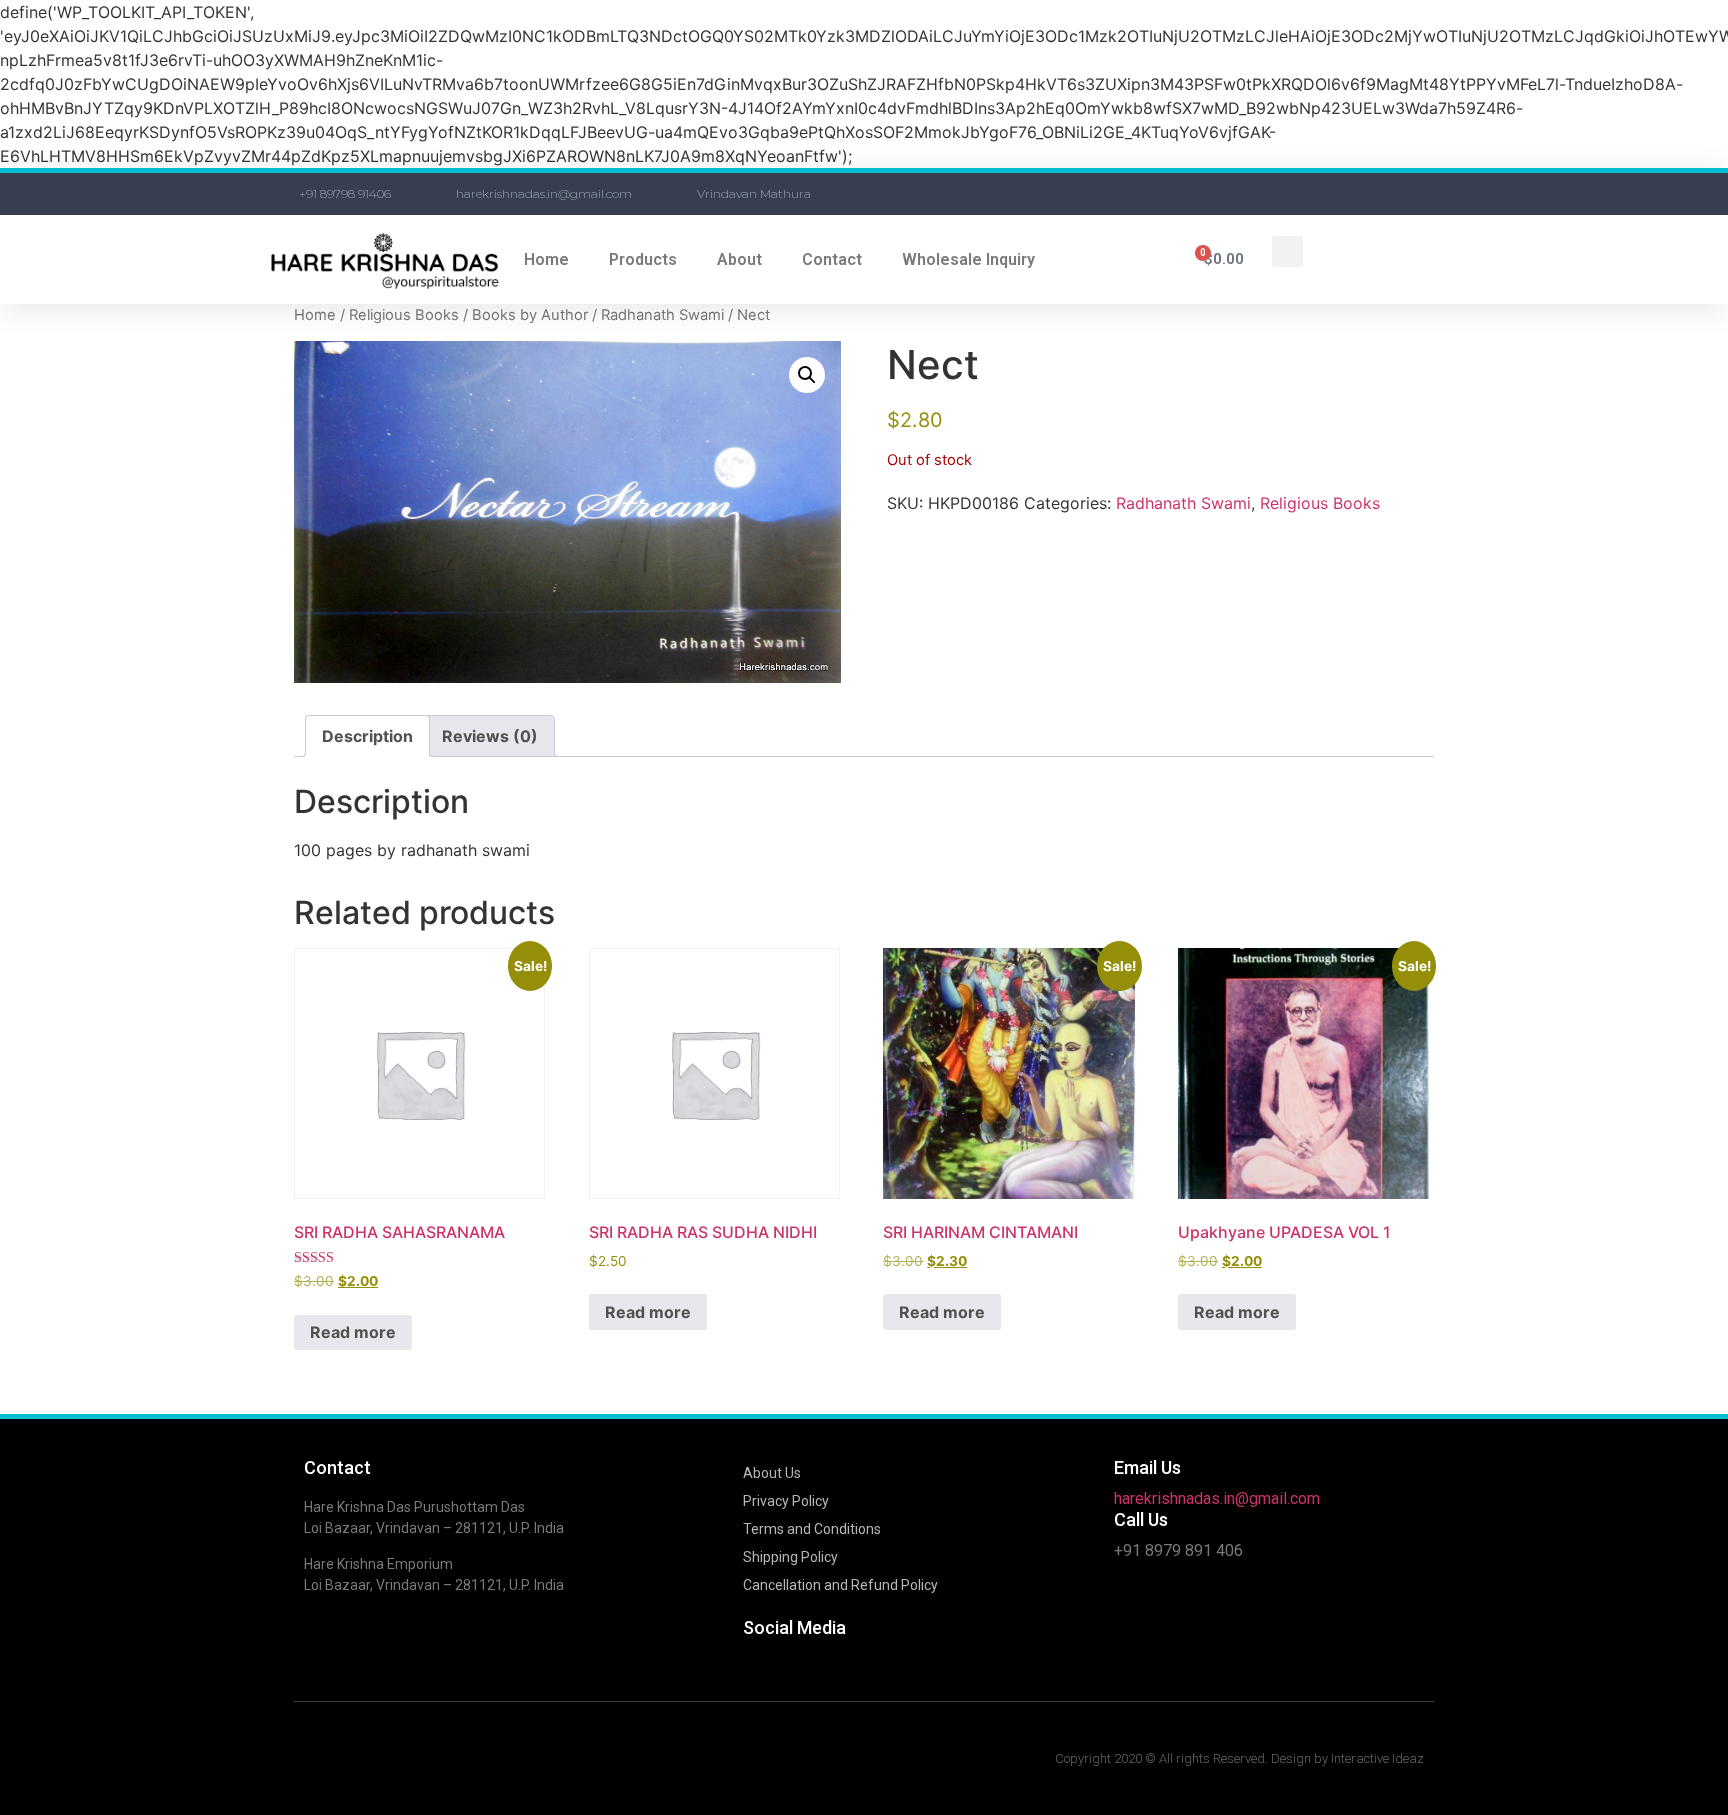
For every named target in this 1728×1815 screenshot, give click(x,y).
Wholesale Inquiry (968, 259)
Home (546, 259)
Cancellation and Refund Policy (840, 1585)
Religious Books (404, 315)
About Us (772, 1473)
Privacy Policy (786, 1501)
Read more (353, 1332)
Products (643, 259)
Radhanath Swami (662, 315)
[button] (1287, 251)
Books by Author (530, 315)
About (739, 259)
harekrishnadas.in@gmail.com (1217, 1498)
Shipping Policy (790, 1557)
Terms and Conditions (812, 1529)
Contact (832, 259)
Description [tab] (367, 736)
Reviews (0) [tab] (490, 736)
